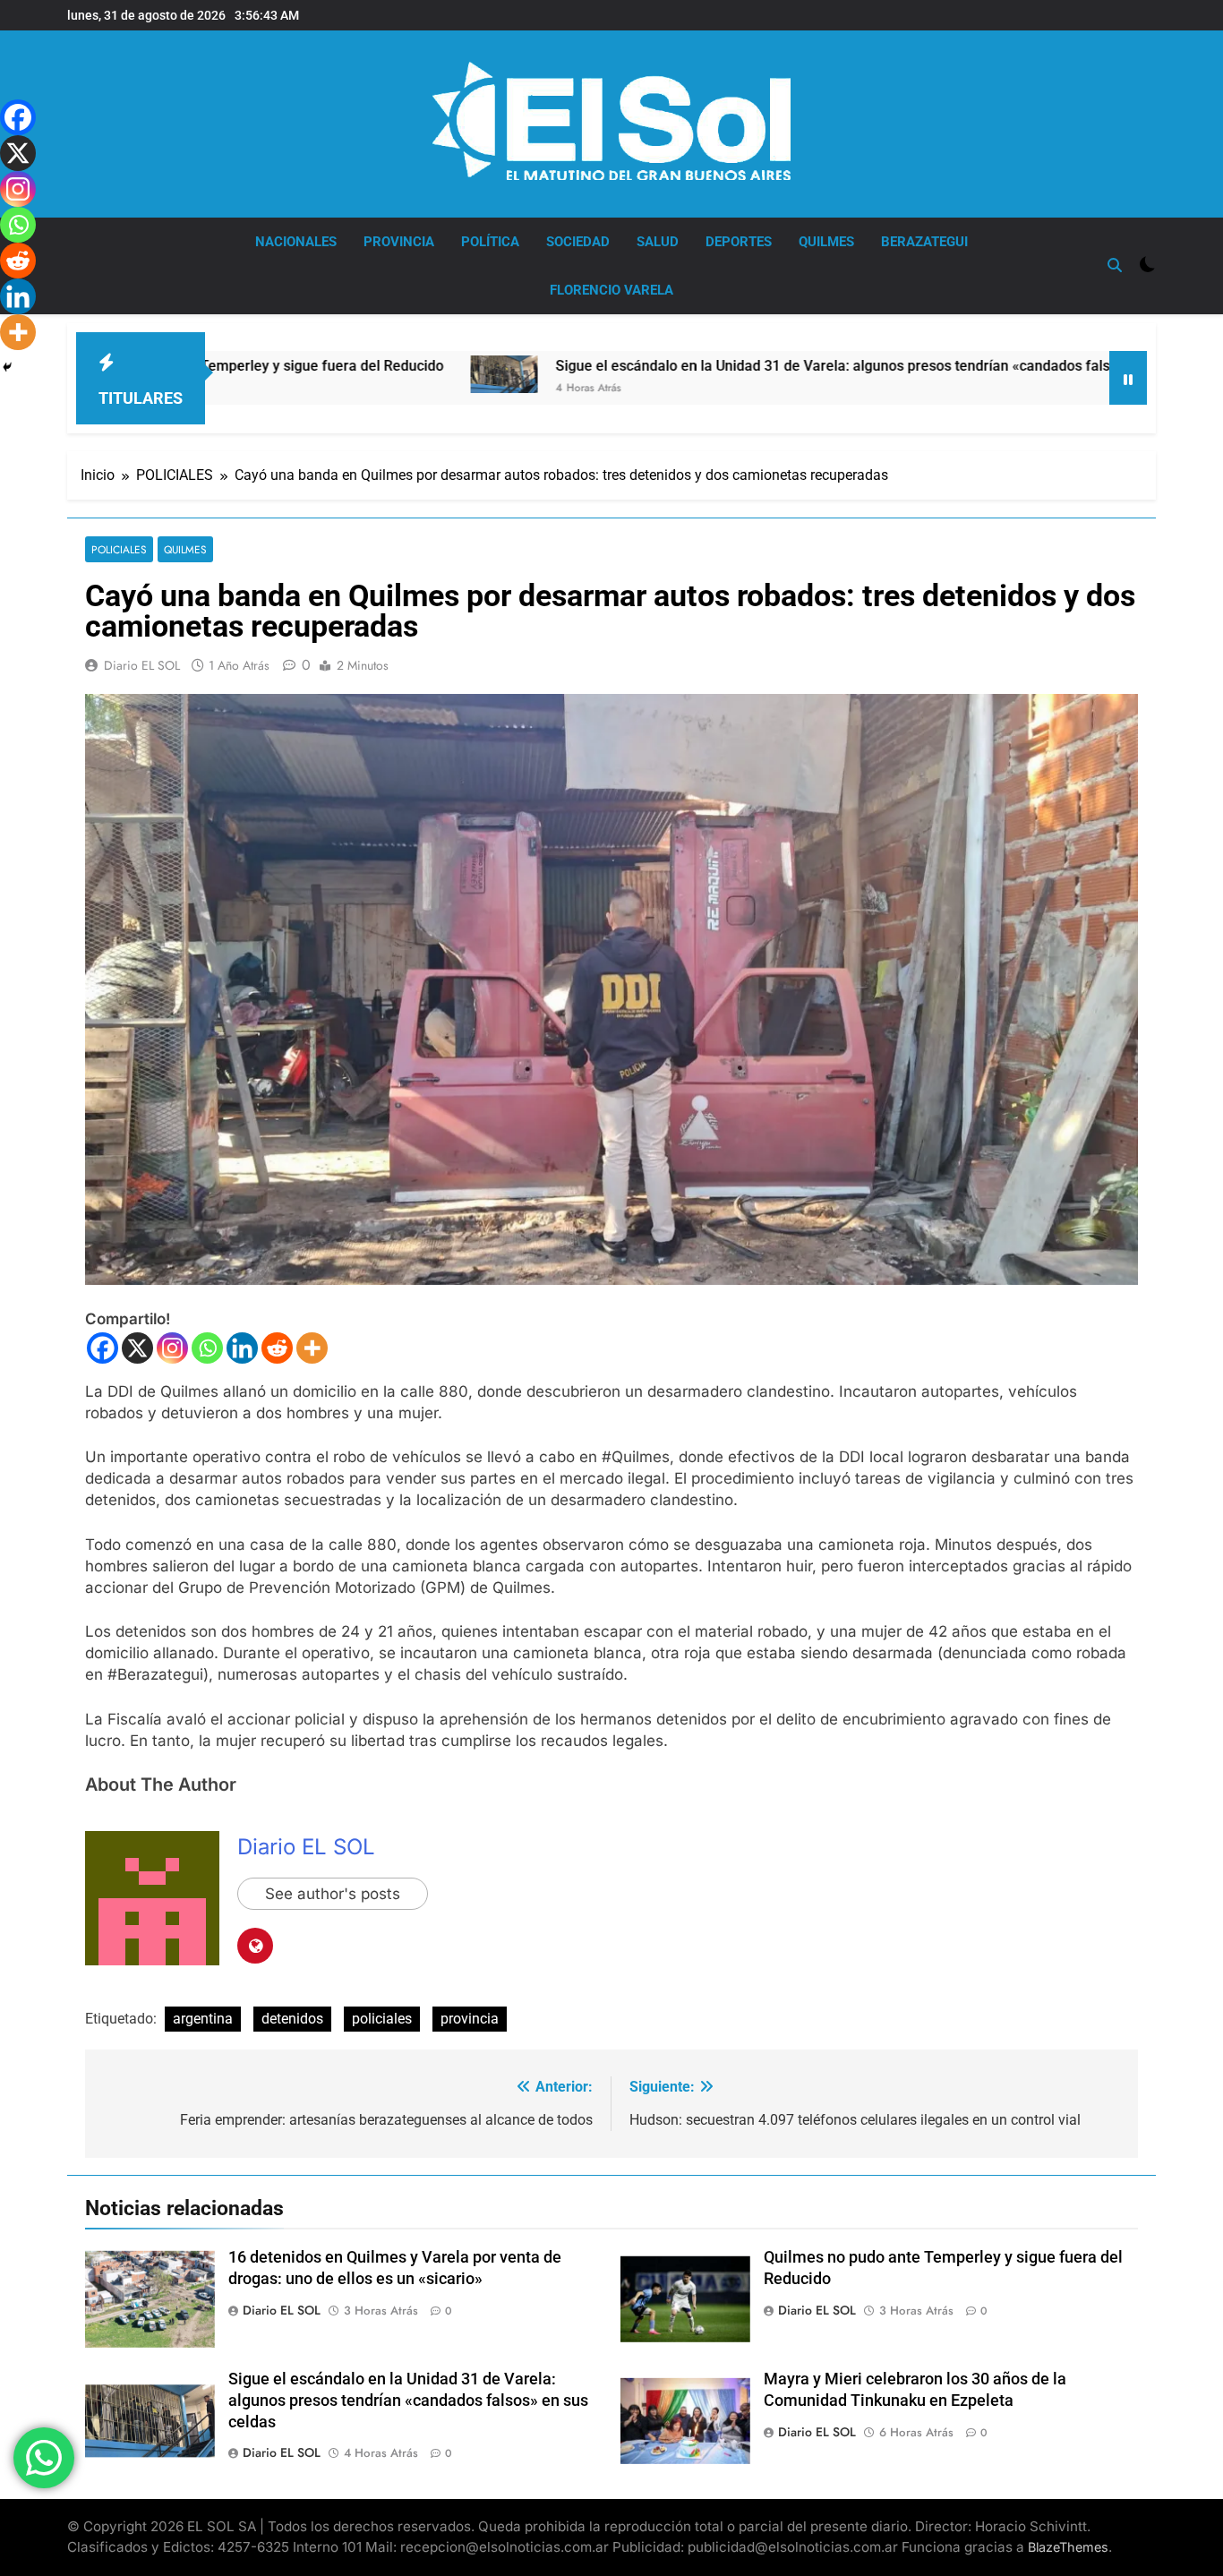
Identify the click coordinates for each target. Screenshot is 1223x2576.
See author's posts (333, 1894)
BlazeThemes (1068, 2547)
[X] (137, 1348)
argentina (203, 2019)
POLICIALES (119, 549)
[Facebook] (103, 1348)
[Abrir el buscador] (1115, 265)
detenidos (292, 2019)
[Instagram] (172, 1348)
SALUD (658, 242)
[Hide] (7, 367)
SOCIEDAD (578, 242)
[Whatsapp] (207, 1348)
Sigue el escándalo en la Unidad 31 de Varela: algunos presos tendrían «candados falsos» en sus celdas (745, 366)
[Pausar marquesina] (1128, 378)
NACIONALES (296, 242)
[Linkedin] (242, 1348)
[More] (312, 1348)
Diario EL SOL (142, 665)
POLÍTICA (490, 242)
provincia (470, 2019)
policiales (382, 2019)
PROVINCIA (399, 242)
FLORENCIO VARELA (611, 290)
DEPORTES (739, 242)
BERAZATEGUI (924, 242)
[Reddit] (277, 1348)
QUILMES (826, 242)
